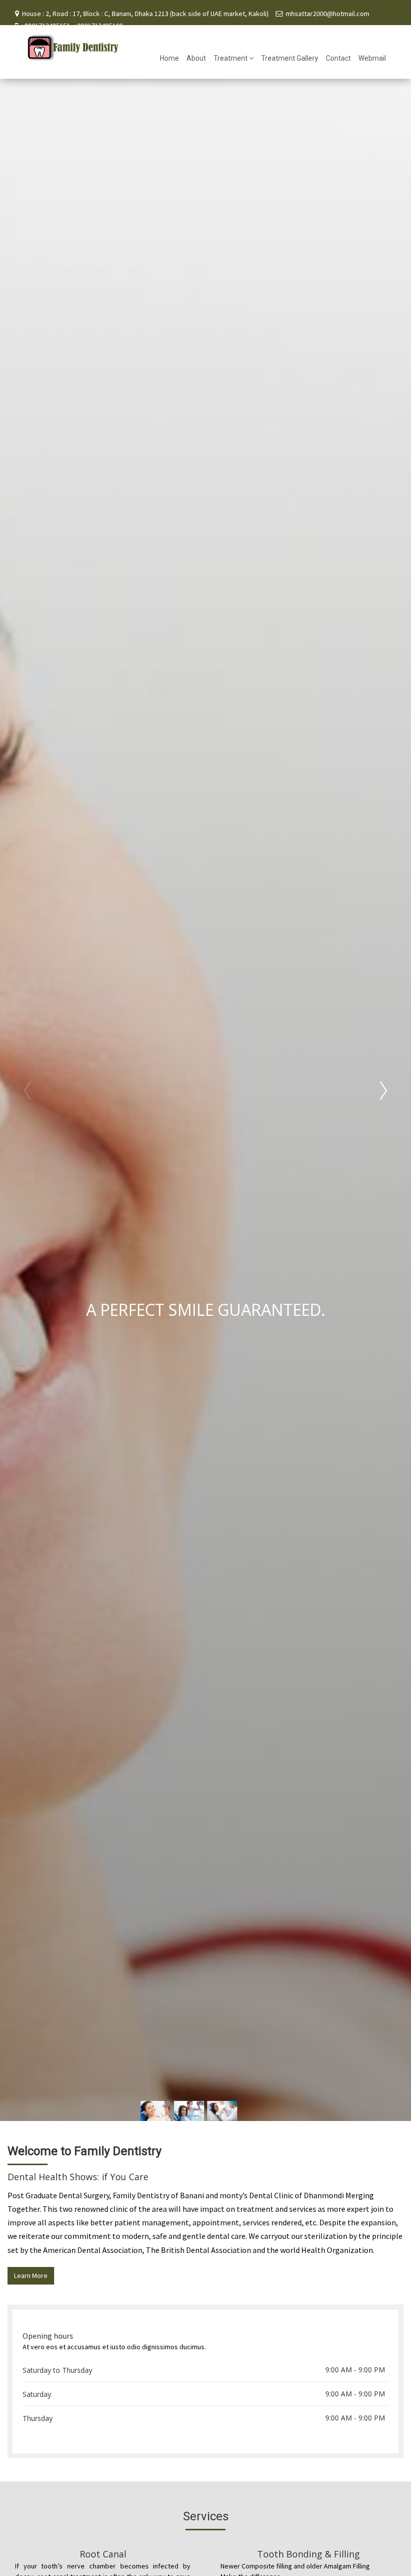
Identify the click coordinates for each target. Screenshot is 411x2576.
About (196, 58)
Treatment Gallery (290, 58)
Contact (338, 58)
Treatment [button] (231, 58)
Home (169, 58)
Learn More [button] (31, 2276)
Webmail (372, 58)
